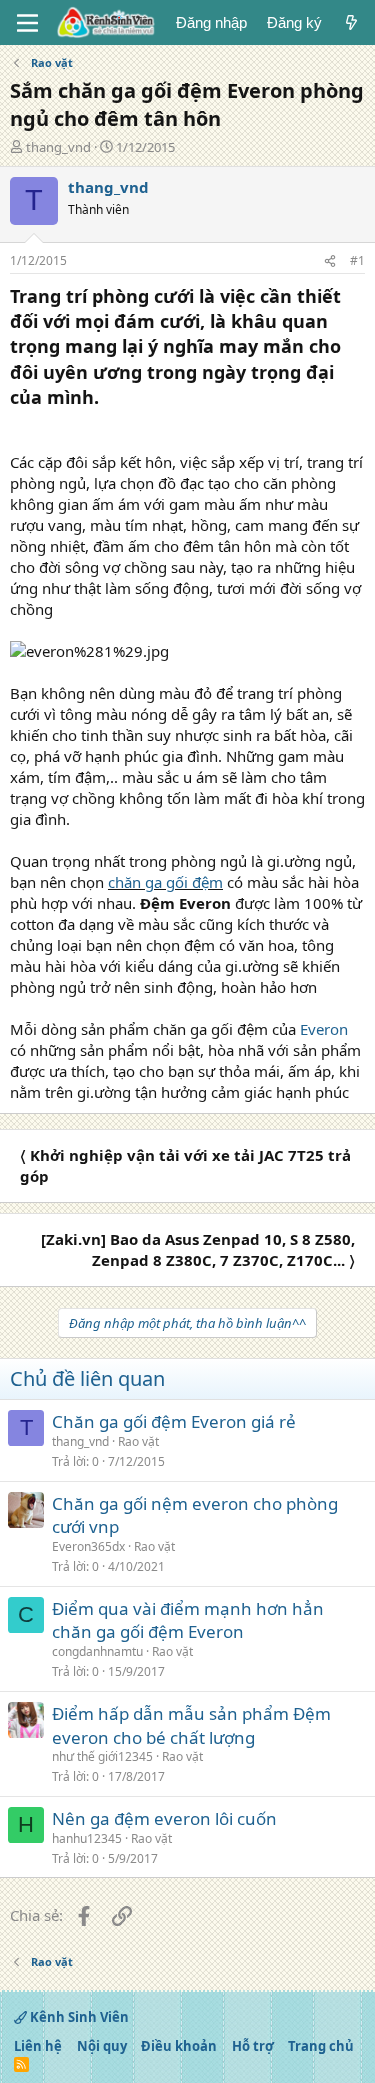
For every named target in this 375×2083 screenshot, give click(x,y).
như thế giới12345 (102, 1756)
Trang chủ (321, 2046)
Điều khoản (179, 2046)
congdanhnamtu (97, 1651)
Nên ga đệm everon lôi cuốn (164, 1818)
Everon (322, 1029)
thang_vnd (58, 147)
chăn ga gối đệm (165, 882)
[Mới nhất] (351, 22)
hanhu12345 (87, 1838)
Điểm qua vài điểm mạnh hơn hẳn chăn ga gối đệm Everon (188, 1620)
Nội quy (102, 2046)
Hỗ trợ (253, 2046)
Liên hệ (38, 2046)
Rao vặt (138, 1441)
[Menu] (27, 23)
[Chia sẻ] (330, 261)
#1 (357, 260)
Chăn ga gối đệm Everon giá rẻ (174, 1421)
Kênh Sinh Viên (78, 2017)
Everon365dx (88, 1546)
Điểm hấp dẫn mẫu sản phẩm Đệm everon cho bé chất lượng (191, 1725)
